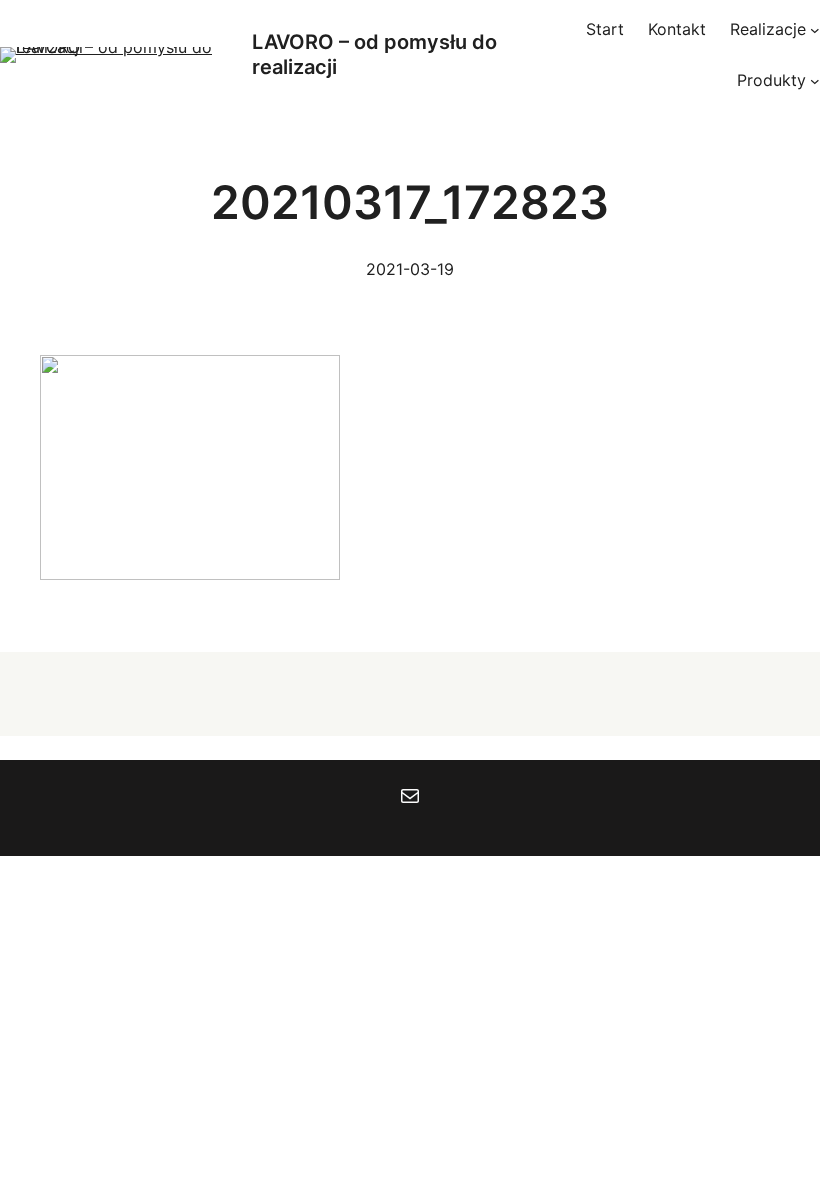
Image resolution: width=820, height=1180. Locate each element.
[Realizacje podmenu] (815, 30)
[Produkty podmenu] (815, 81)
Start (605, 29)
